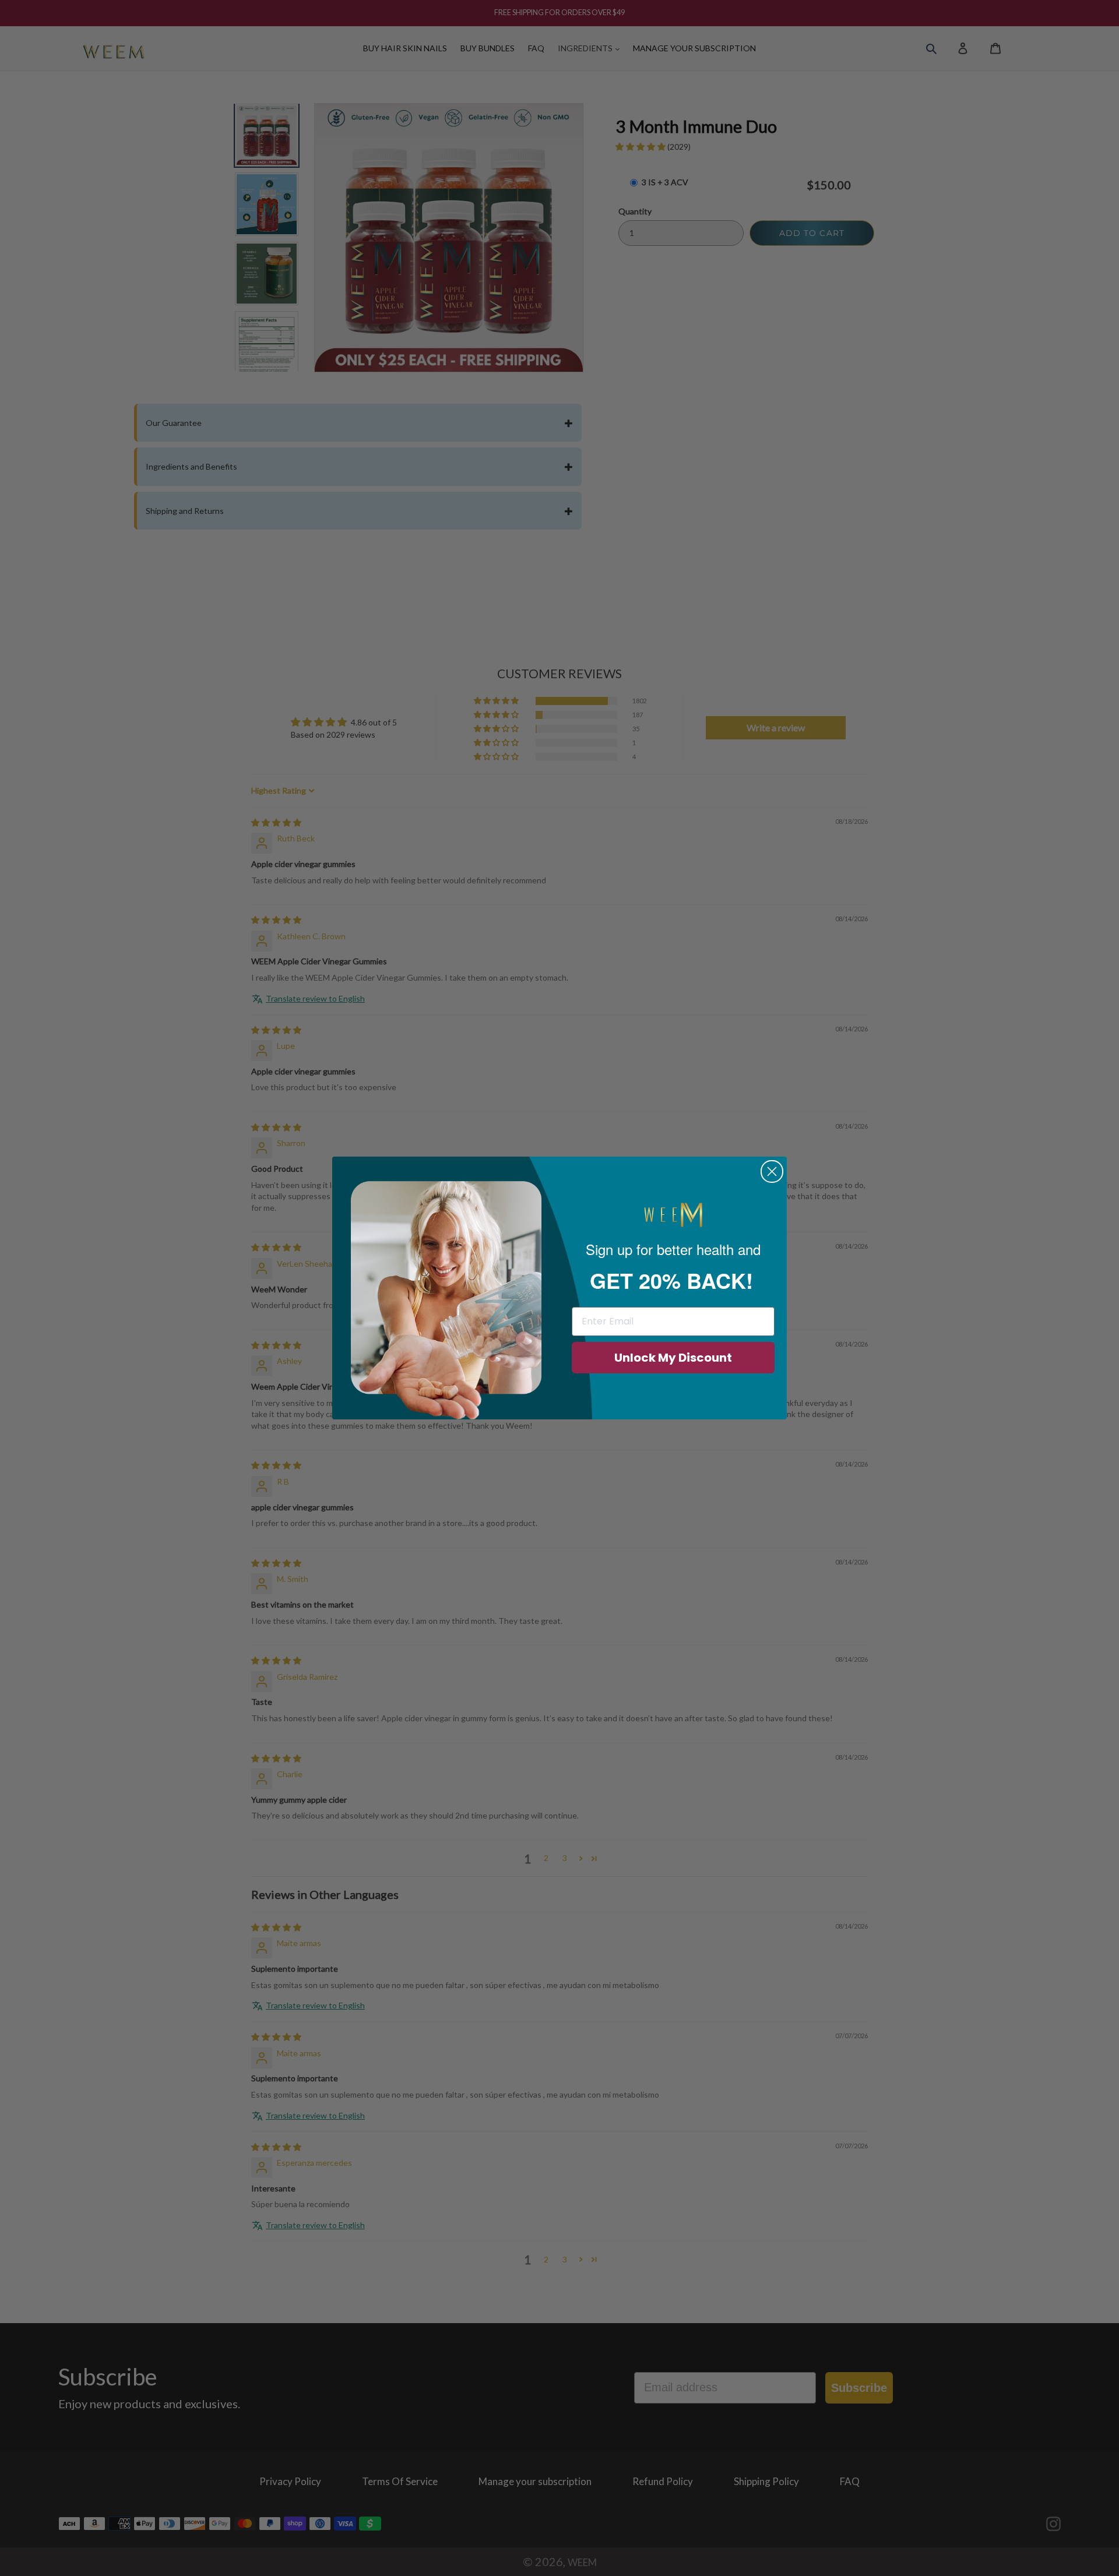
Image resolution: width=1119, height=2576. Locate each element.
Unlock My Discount (673, 1358)
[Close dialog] (772, 1171)
